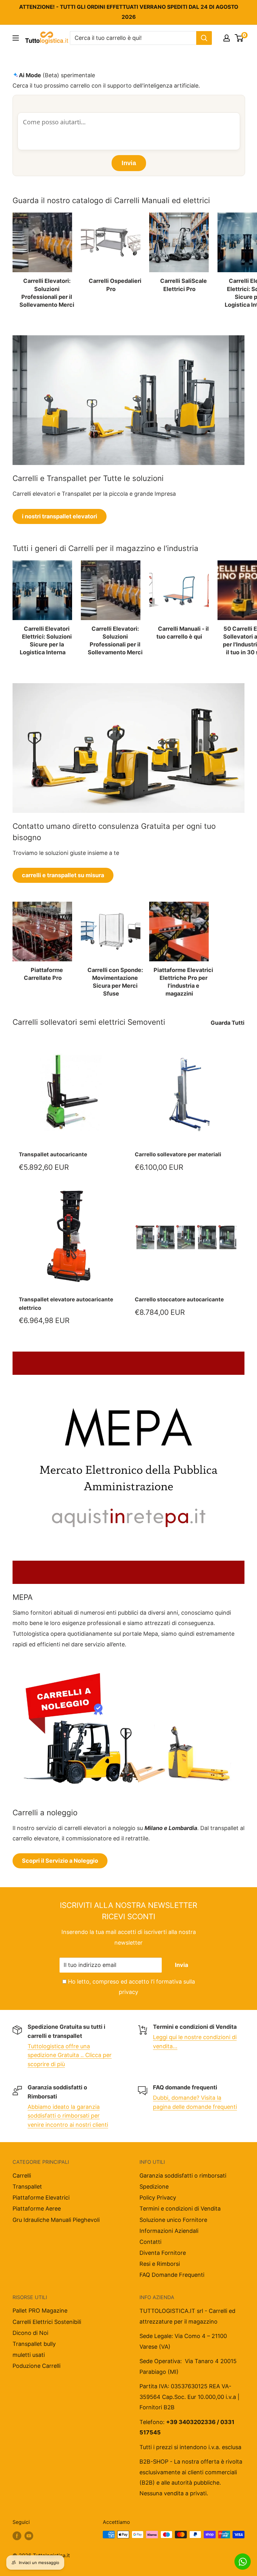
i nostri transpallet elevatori (60, 516)
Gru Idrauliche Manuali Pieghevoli (56, 2220)
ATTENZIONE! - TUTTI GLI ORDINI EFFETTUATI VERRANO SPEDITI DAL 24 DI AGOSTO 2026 (129, 12)
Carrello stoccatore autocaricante (179, 1299)
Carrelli (22, 2176)
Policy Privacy (158, 2198)
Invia (181, 1965)
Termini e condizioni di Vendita (180, 2209)
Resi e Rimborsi (160, 2264)
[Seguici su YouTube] (29, 2535)
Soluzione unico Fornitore (173, 2220)
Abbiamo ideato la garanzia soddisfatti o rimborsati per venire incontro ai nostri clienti (68, 2116)
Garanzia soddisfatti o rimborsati (183, 2176)
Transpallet (27, 2187)
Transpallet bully (34, 2344)
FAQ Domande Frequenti (172, 2275)
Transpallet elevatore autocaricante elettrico (66, 1304)
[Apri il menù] (16, 38)
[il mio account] (227, 38)
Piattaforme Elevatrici (41, 2198)
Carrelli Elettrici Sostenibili (47, 2322)
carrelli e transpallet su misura (63, 875)
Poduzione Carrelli (37, 2366)
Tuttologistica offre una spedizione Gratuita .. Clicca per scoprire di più (70, 2055)
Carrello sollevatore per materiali (178, 1154)
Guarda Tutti (228, 1023)
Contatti (150, 2242)
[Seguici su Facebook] (17, 2535)
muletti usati (29, 2355)
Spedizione (154, 2187)
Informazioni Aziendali (169, 2231)
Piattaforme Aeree (37, 2209)
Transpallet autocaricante (53, 1154)
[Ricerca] (204, 38)
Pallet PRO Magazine (40, 2311)
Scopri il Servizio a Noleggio (60, 1861)
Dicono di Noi (30, 2333)
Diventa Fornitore (163, 2253)
